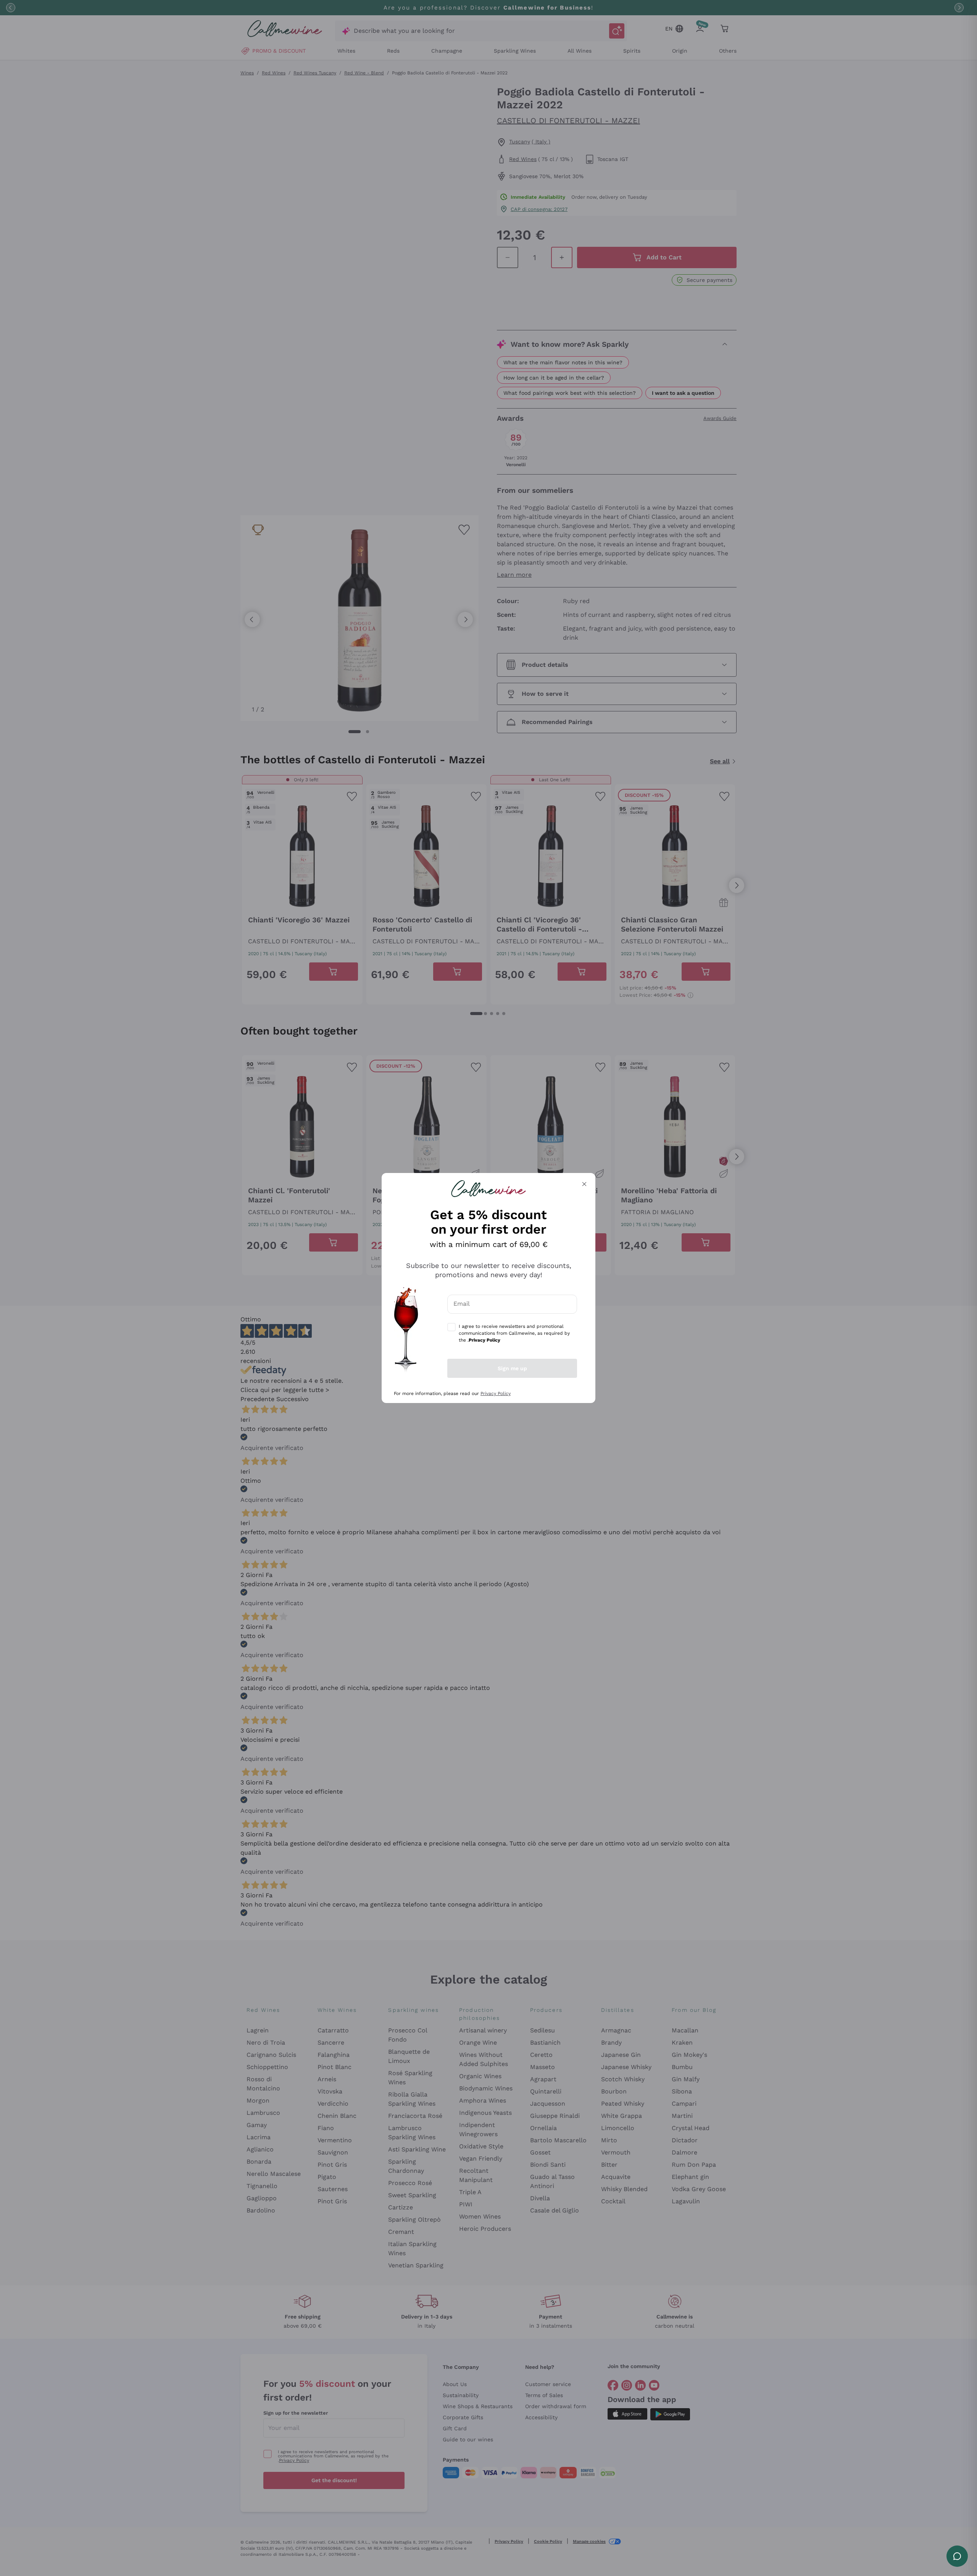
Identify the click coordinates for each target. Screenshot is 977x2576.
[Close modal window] (584, 1184)
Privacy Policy (496, 1393)
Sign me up (512, 1368)
